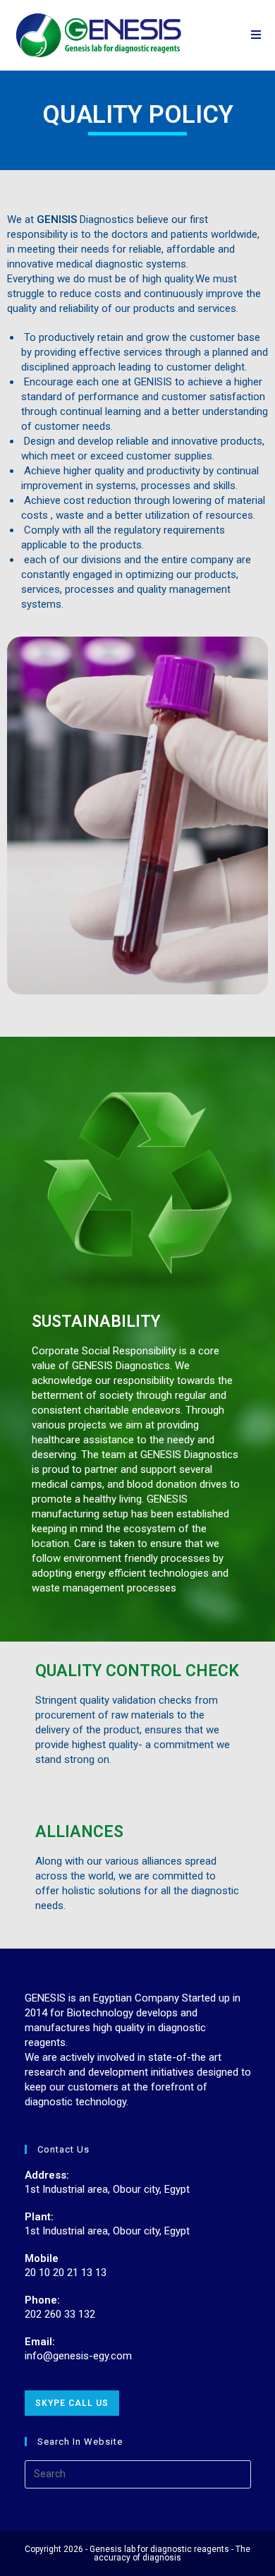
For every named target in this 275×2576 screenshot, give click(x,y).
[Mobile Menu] (256, 35)
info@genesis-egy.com (78, 2356)
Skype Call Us (72, 2403)
